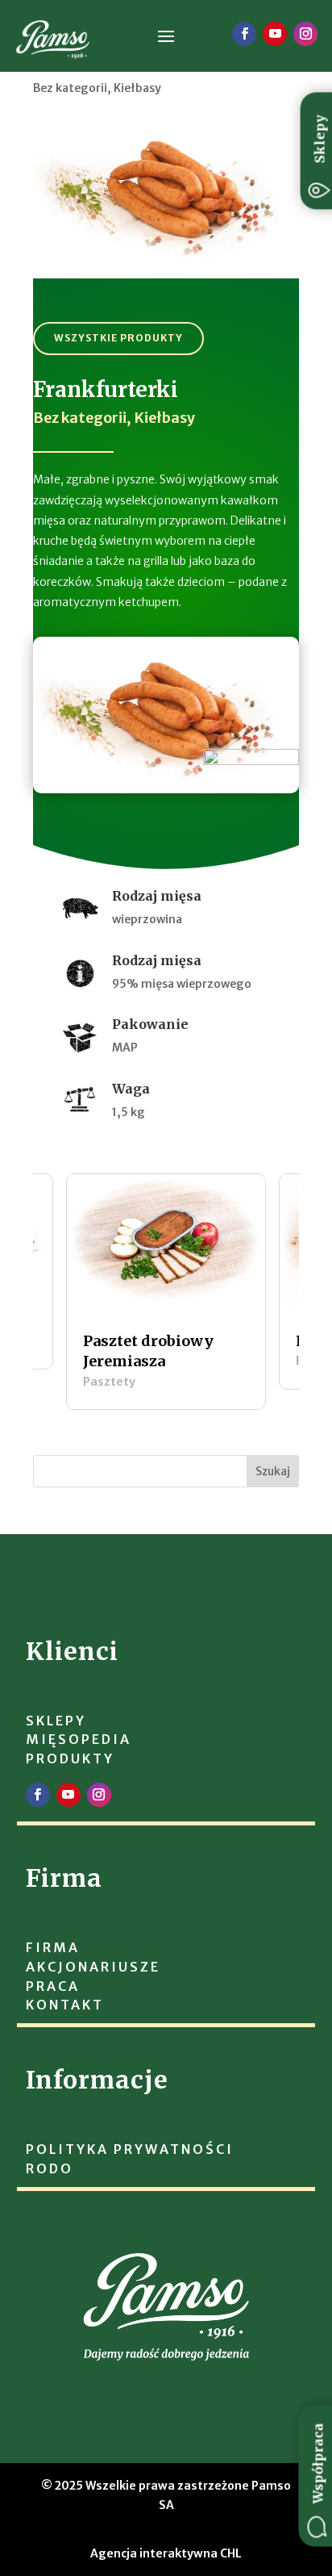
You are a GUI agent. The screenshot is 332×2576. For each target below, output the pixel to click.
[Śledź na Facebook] (244, 34)
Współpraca (318, 2464)
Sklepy (320, 139)
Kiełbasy (137, 88)
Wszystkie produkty (118, 338)
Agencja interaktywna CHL (166, 2553)
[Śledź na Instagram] (305, 34)
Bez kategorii (70, 88)
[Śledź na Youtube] (275, 34)
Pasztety (109, 1382)
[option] (166, 1291)
